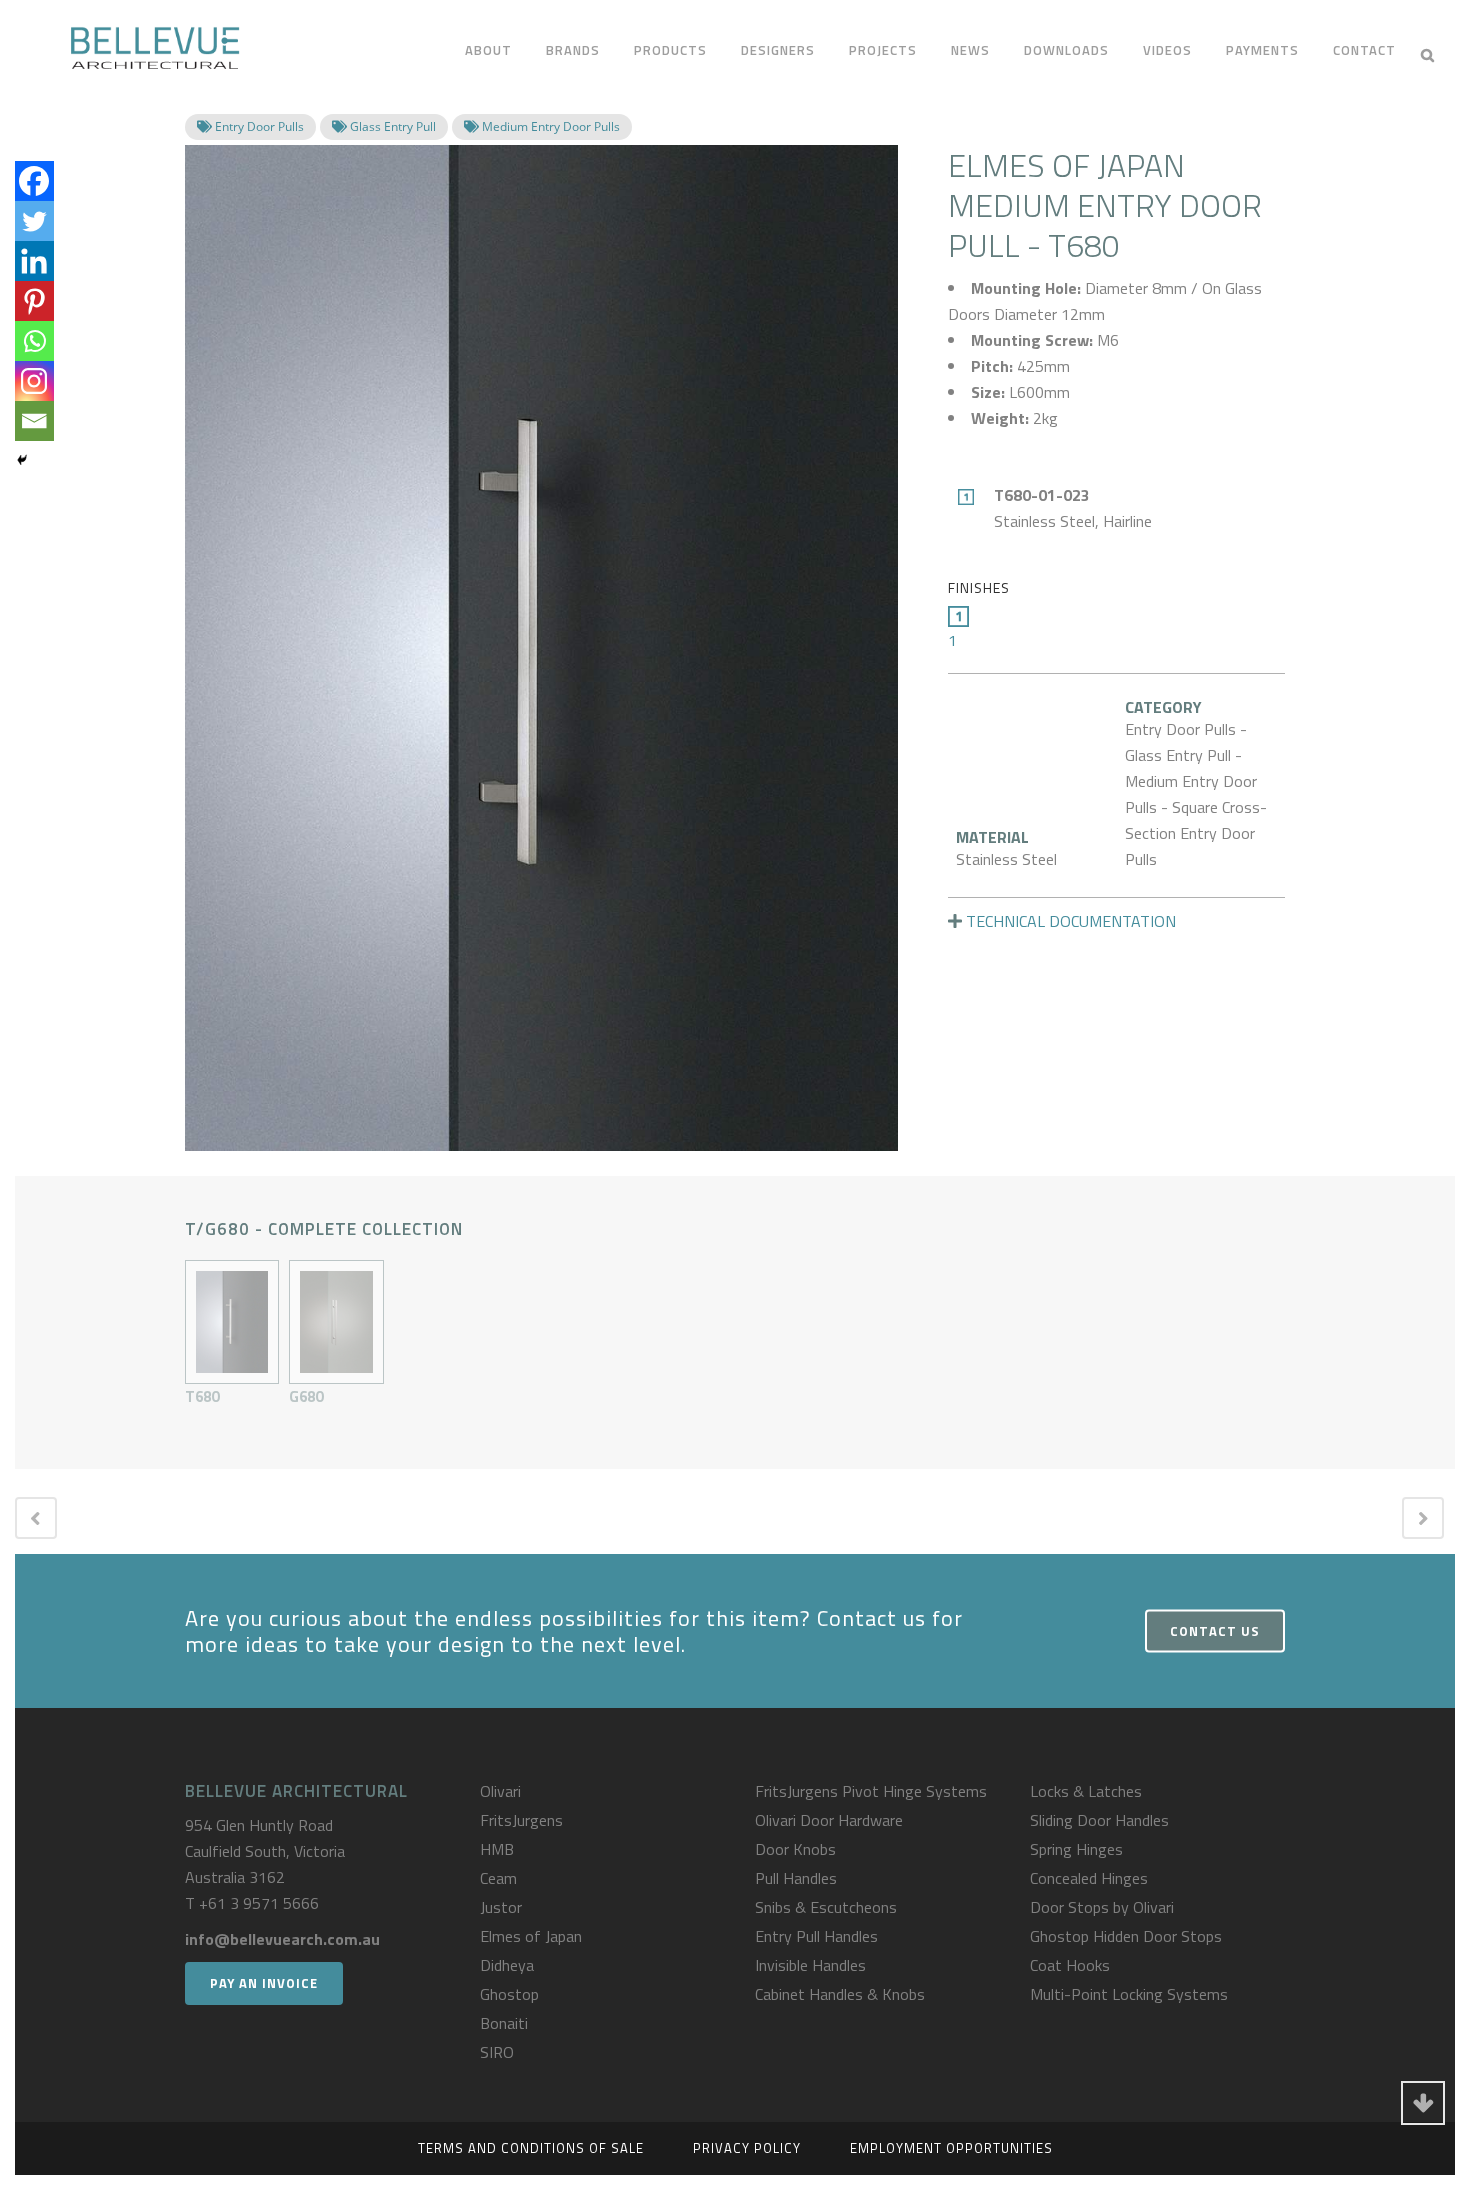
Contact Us (1215, 1631)
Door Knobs (795, 1849)
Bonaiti (504, 2023)
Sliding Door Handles (1099, 1820)
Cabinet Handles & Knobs (840, 1994)
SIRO (497, 2052)
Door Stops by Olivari (1102, 1907)
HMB (497, 1849)
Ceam (498, 1878)
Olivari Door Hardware (829, 1820)
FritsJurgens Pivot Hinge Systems (871, 1791)
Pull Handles (796, 1878)
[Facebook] (34, 181)
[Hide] (22, 460)
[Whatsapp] (34, 341)
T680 (202, 1396)
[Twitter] (34, 221)
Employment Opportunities (951, 2148)
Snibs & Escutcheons (826, 1907)
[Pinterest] (34, 301)
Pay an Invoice (264, 1983)
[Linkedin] (34, 261)
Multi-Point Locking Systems (1129, 1994)
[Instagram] (34, 381)
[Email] (34, 421)
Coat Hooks (1070, 1965)
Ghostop (509, 1994)
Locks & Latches (1086, 1791)
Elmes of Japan (531, 1936)
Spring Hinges (1076, 1849)
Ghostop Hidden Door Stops (1126, 1936)
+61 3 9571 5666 (259, 1903)
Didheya (507, 1965)
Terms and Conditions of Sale (531, 2148)
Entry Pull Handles (816, 1936)
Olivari (500, 1791)
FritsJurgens (521, 1820)
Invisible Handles (810, 1965)
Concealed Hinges (1089, 1878)
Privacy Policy (747, 2148)
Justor (501, 1907)
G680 (306, 1396)
